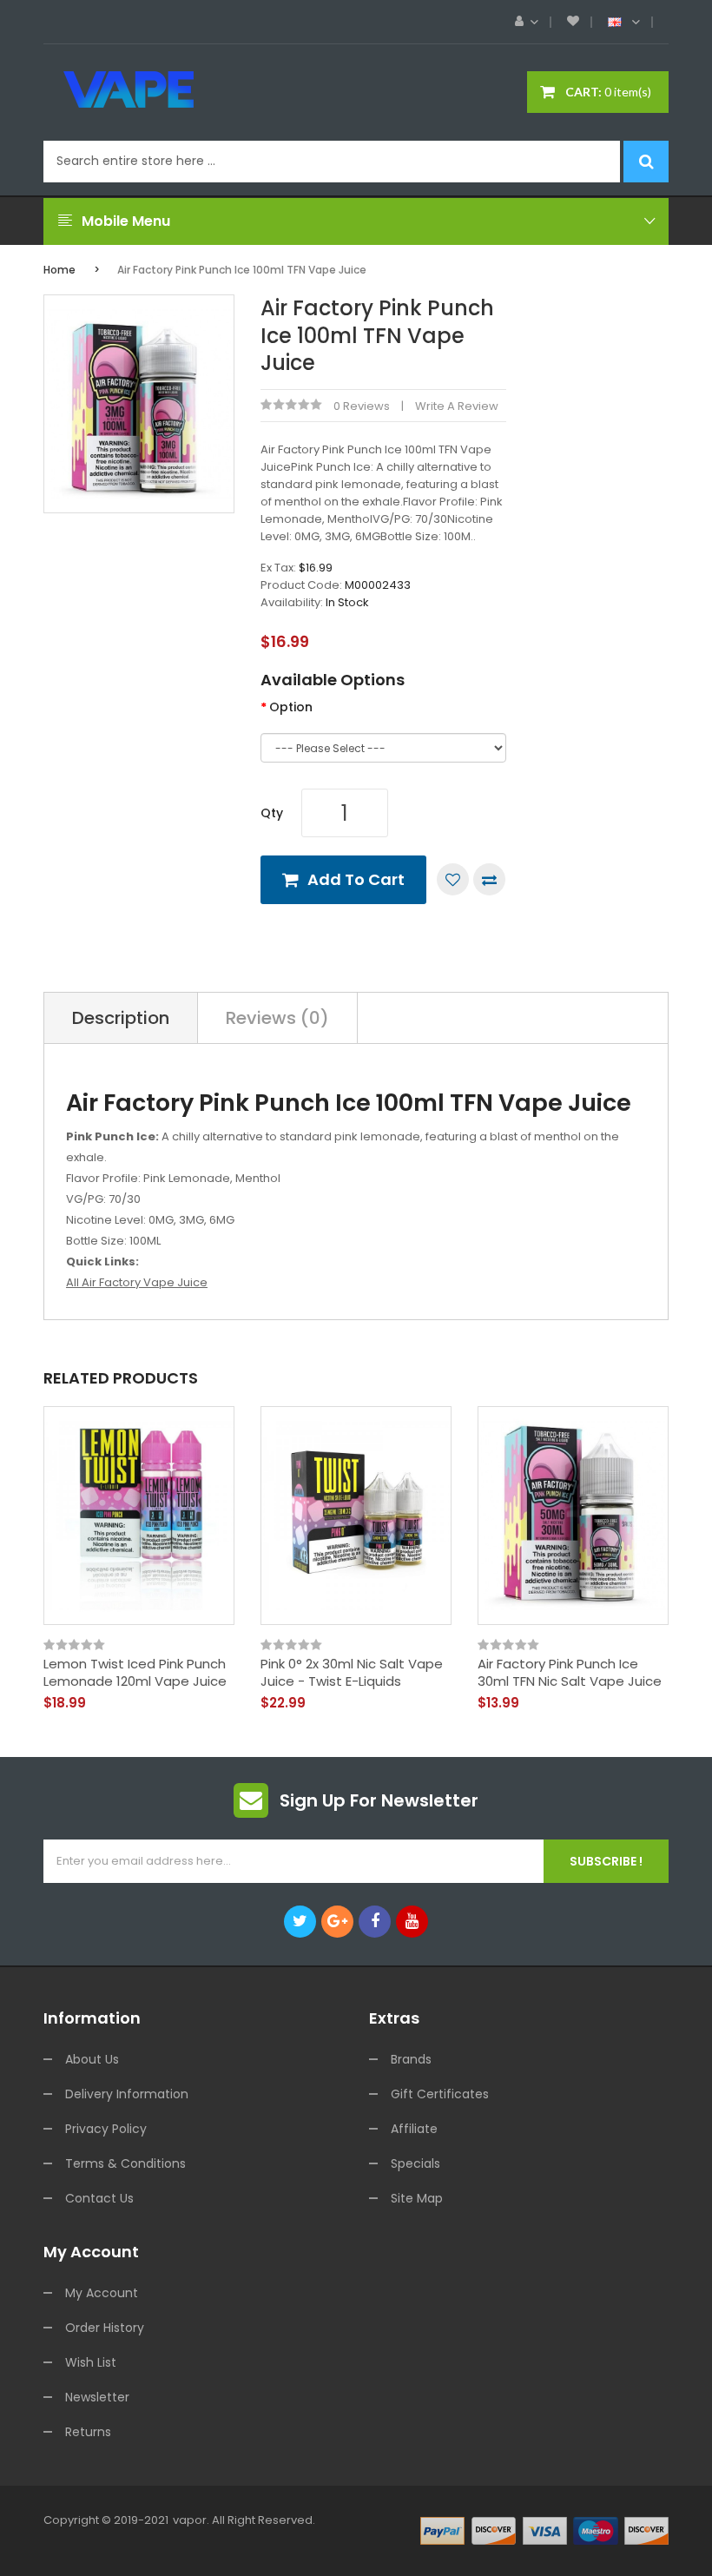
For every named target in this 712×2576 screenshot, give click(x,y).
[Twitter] (300, 1922)
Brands (411, 2059)
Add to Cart (356, 879)
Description (121, 1018)
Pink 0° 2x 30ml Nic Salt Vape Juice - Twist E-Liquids (352, 1672)
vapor (190, 2520)
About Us (92, 2059)
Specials (415, 2163)
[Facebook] (375, 1922)
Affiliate (414, 2129)
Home (59, 270)
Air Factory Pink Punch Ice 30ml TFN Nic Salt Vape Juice (570, 1672)
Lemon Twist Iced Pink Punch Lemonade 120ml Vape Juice (135, 1672)
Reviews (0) (277, 1018)
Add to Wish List (453, 879)
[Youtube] (412, 1922)
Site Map (417, 2198)
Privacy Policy (106, 2129)
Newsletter (97, 2397)
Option (291, 707)
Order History (105, 2328)
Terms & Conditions (125, 2163)
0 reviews (362, 406)
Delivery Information (127, 2094)
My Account (102, 2293)
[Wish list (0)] (573, 22)
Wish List (91, 2362)
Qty (272, 813)
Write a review (457, 406)
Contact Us (99, 2198)
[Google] (337, 1922)
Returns (88, 2432)
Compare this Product (489, 879)
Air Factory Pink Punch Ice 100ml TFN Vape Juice (242, 270)
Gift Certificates (440, 2094)
